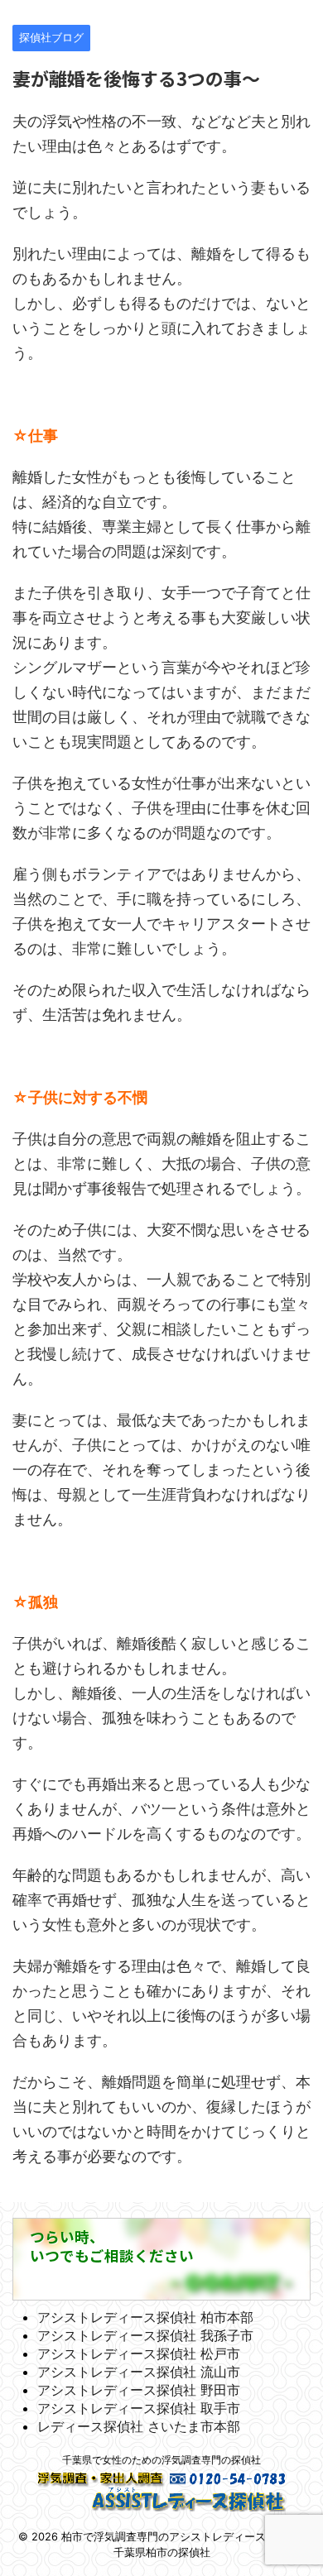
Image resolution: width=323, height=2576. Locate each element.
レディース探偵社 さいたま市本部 (139, 2426)
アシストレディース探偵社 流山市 (139, 2372)
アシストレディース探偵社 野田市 (139, 2390)
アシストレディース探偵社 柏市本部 (145, 2317)
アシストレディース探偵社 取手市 (139, 2408)
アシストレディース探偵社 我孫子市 (145, 2335)
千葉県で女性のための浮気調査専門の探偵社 (161, 2460)
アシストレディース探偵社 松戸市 (139, 2353)
